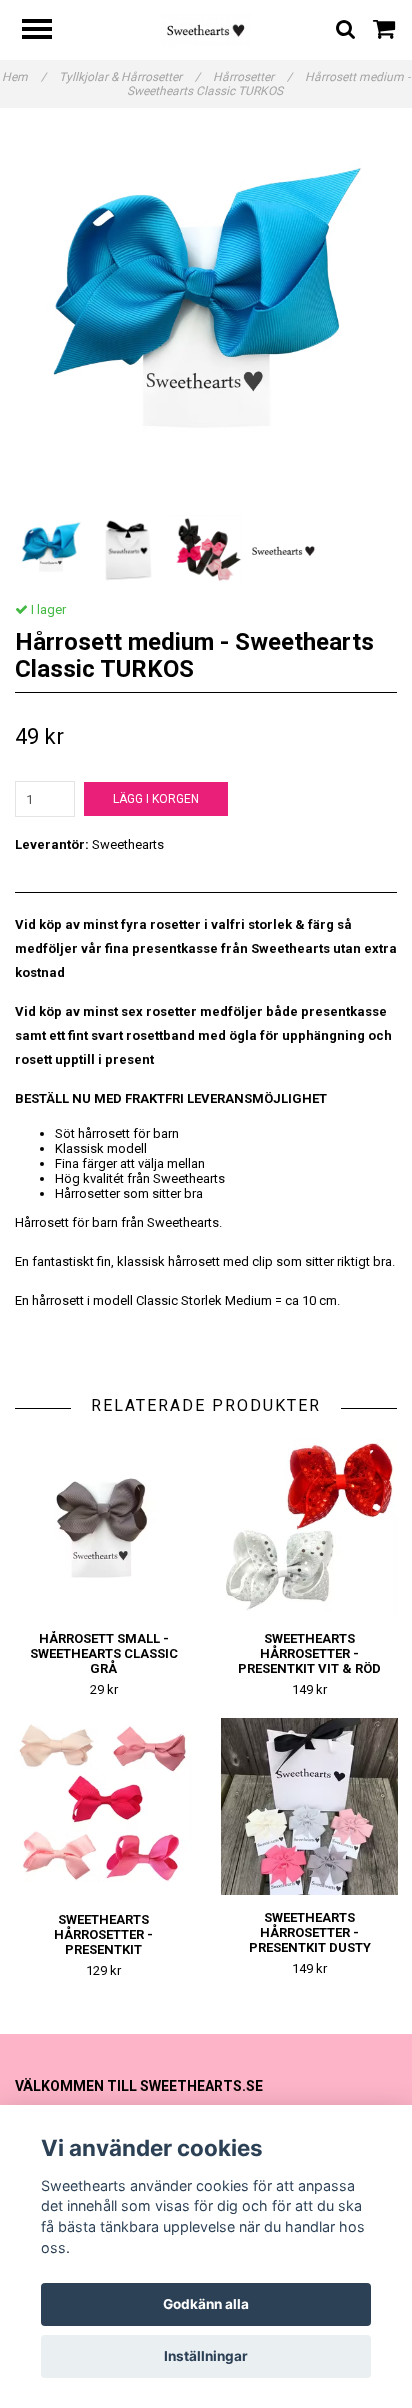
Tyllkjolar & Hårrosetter (129, 77)
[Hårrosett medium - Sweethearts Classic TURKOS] (206, 319)
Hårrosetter (252, 77)
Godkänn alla (206, 2304)
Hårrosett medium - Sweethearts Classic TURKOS (269, 84)
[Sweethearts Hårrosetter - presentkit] (103, 1807)
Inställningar (206, 2356)
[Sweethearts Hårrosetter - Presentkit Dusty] (309, 1806)
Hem (24, 77)
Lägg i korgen (156, 799)
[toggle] (47, 31)
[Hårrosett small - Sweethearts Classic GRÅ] (103, 1527)
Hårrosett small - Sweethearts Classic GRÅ (104, 1653)
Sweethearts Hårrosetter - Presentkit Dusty (310, 1932)
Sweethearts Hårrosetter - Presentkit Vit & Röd (309, 1653)
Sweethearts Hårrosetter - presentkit (103, 1934)
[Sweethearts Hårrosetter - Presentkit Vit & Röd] (309, 1527)
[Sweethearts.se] (206, 29)
